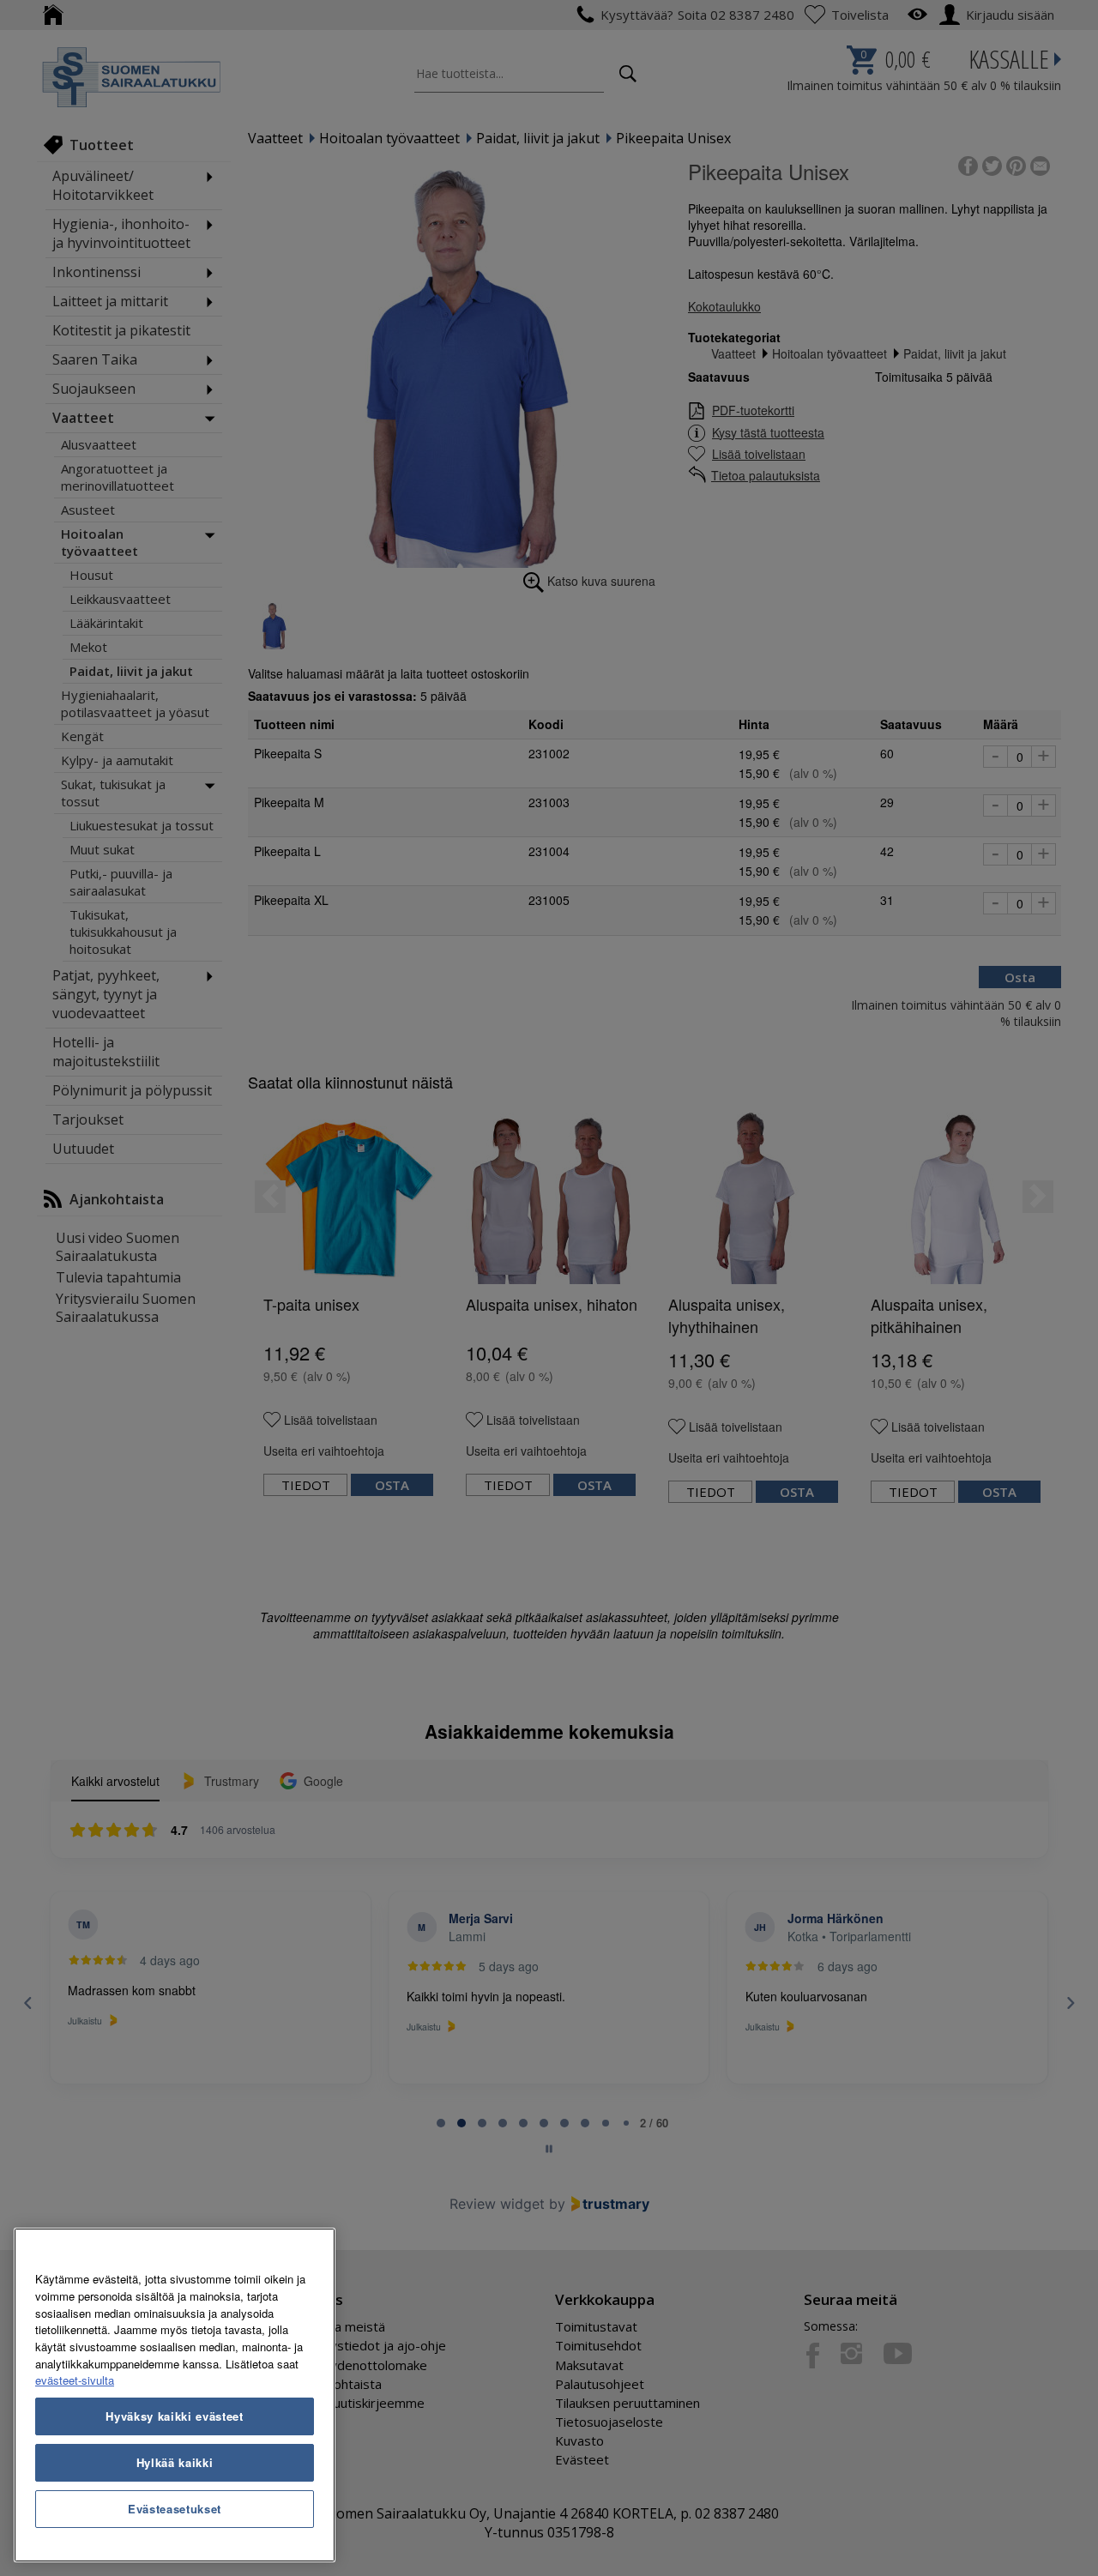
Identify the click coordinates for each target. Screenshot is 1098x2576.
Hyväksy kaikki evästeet (174, 2416)
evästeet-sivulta (75, 2380)
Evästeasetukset (175, 2509)
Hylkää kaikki (175, 2462)
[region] (175, 2395)
